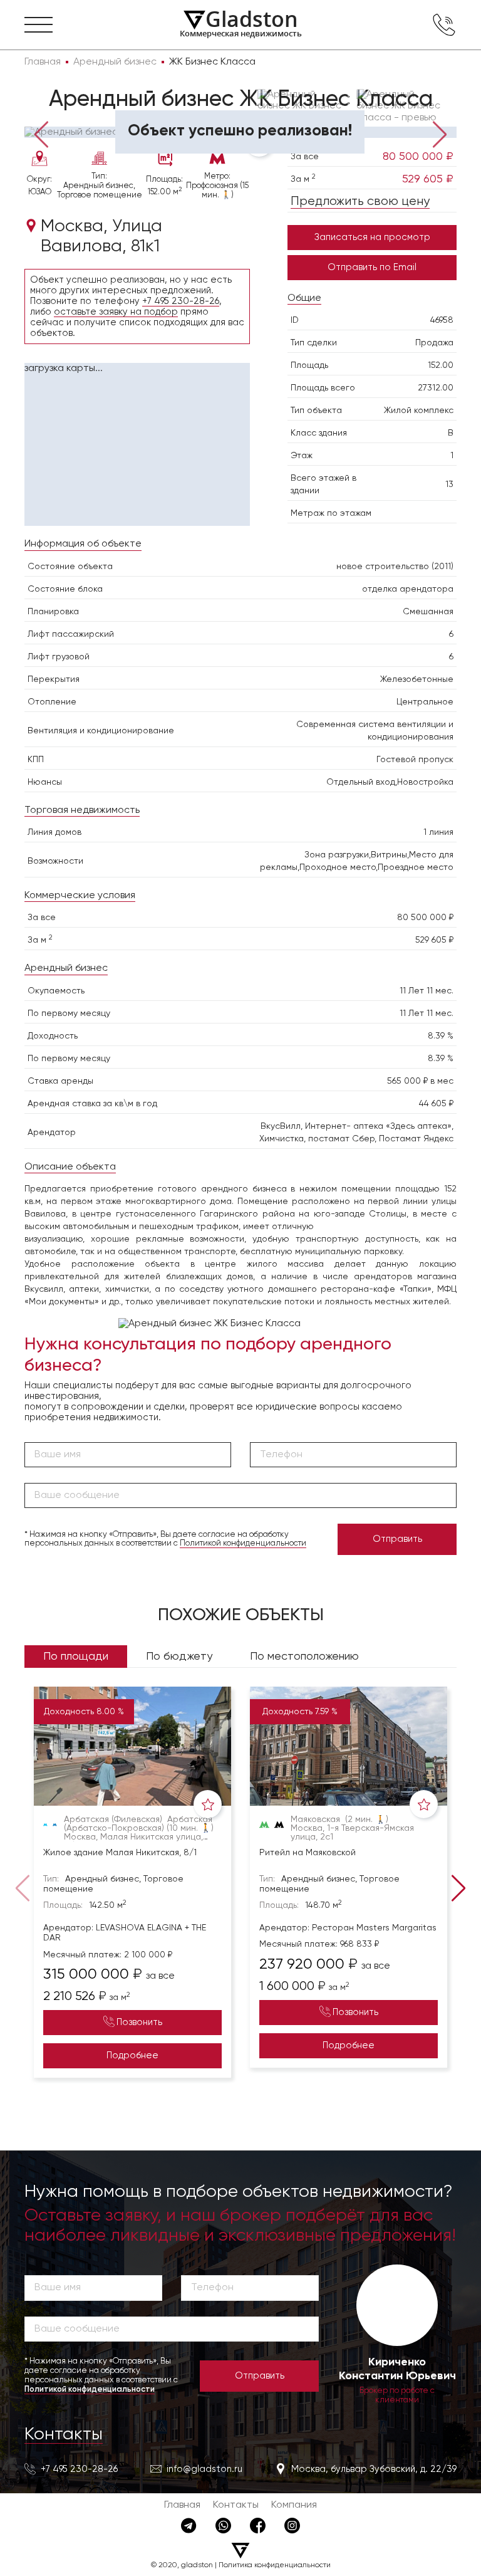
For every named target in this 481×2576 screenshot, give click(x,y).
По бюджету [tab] (179, 1657)
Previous (42, 134)
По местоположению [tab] (304, 1657)
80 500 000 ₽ (418, 157)
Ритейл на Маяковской (308, 1853)
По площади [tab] (76, 1657)
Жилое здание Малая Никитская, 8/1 (120, 1853)
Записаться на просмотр (372, 237)
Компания (294, 2505)
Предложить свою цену (360, 202)
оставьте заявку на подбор (116, 312)
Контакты (64, 2434)
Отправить (397, 1539)
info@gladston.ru (204, 2469)
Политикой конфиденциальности (243, 1543)
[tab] (59, 118)
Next (439, 134)
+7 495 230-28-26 (181, 301)
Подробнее (132, 2055)
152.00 (441, 365)
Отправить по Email (372, 267)
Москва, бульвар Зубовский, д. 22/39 (374, 2469)
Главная (182, 2505)
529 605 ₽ (428, 179)
